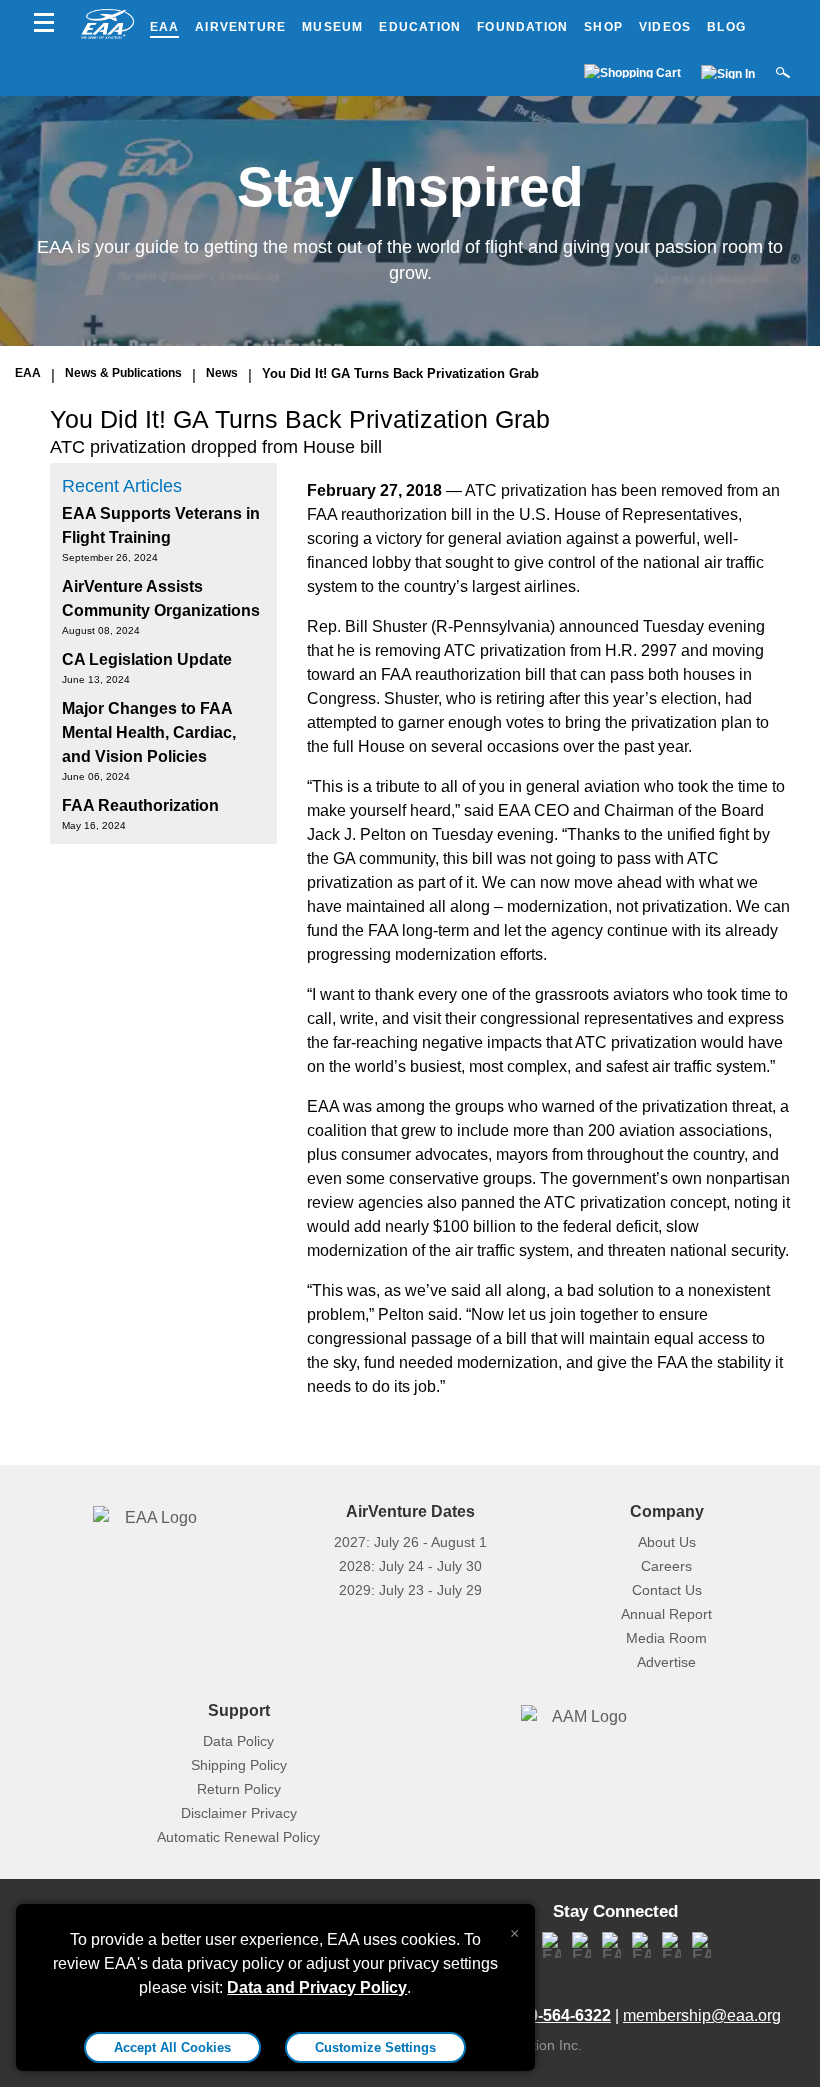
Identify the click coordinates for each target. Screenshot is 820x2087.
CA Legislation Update (147, 659)
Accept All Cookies (172, 2047)
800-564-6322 (561, 2015)
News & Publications (123, 373)
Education (420, 27)
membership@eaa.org (702, 2015)
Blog (726, 27)
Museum (332, 27)
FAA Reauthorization (140, 805)
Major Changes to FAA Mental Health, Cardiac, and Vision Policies (149, 732)
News (222, 373)
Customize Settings (375, 2047)
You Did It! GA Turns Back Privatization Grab (400, 373)
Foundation (522, 27)
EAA (165, 27)
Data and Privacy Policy (317, 1987)
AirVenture (240, 27)
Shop (603, 27)
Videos (665, 27)
